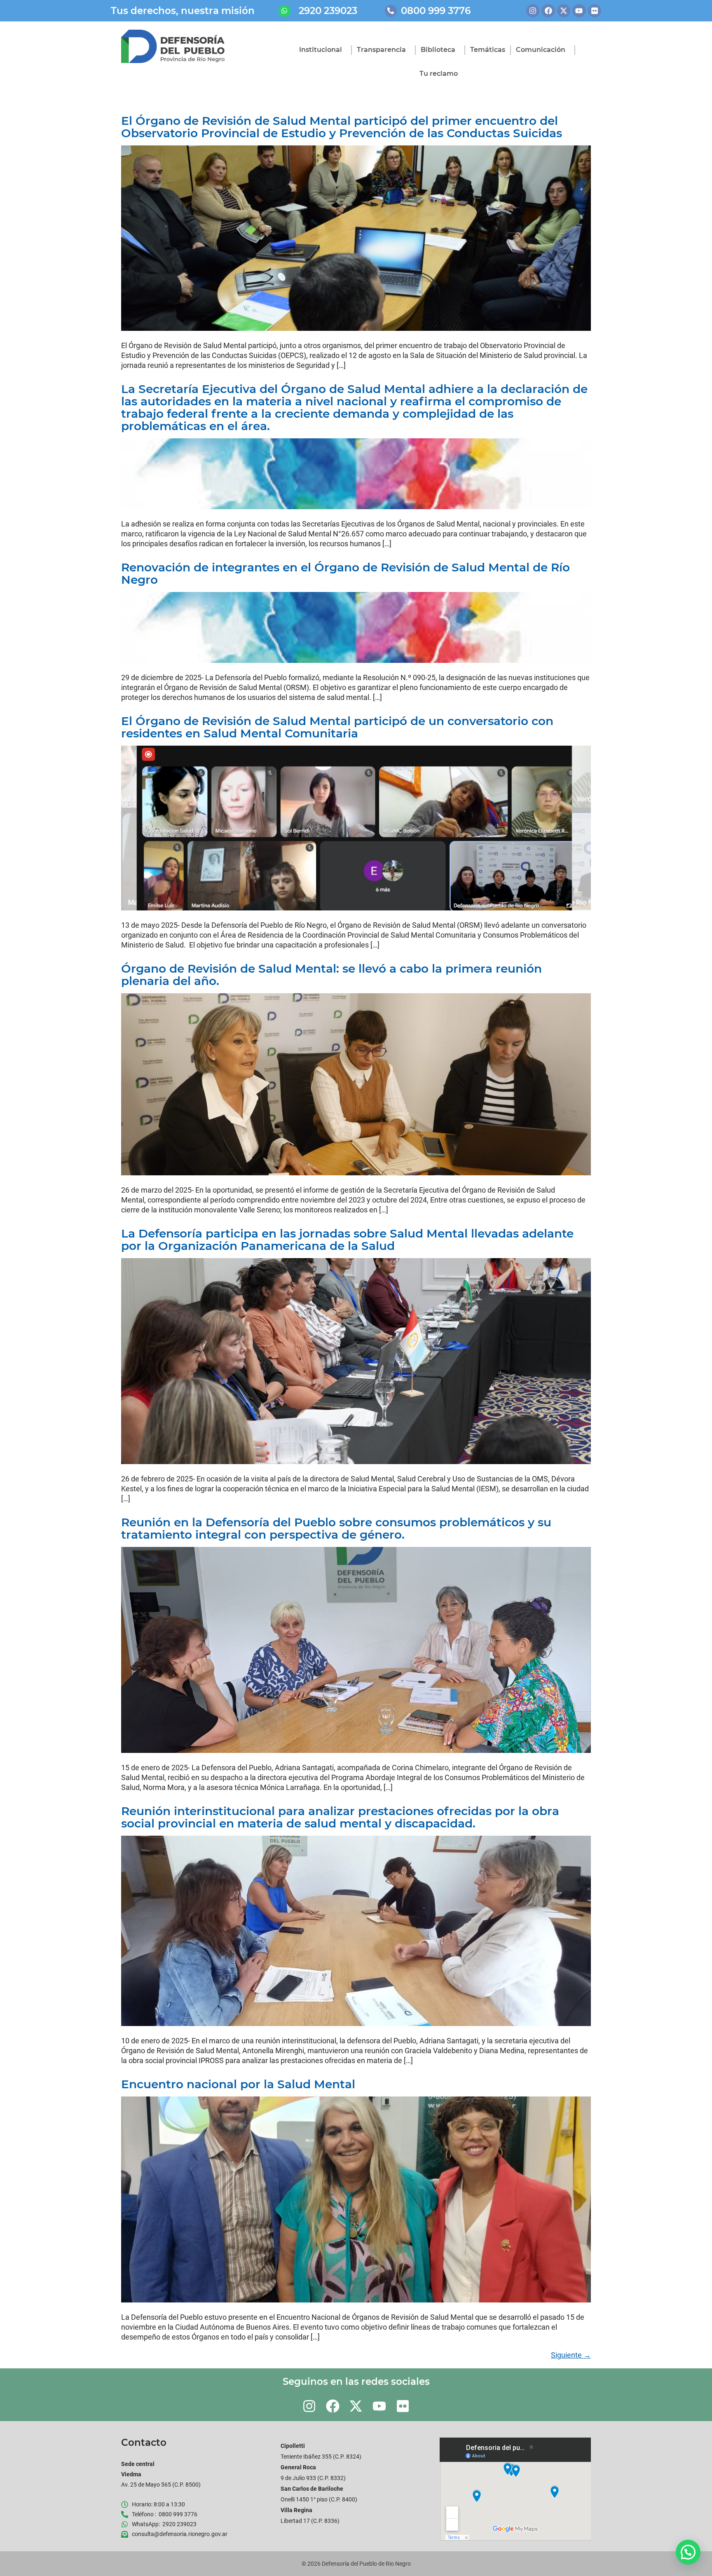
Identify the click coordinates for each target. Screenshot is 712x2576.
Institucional (321, 50)
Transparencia (381, 50)
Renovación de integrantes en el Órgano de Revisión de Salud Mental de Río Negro (345, 573)
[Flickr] (595, 11)
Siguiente (571, 2355)
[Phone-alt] (391, 11)
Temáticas (488, 50)
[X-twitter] (564, 11)
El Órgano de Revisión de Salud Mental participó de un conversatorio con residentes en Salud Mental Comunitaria (337, 727)
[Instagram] (533, 11)
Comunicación (541, 50)
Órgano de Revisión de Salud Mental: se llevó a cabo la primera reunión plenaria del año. (331, 975)
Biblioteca (438, 50)
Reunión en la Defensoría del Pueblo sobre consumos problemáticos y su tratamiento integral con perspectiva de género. (336, 1528)
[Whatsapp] (285, 11)
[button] (688, 2552)
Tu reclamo (439, 74)
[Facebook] (548, 11)
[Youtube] (579, 11)
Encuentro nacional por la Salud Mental (238, 2084)
